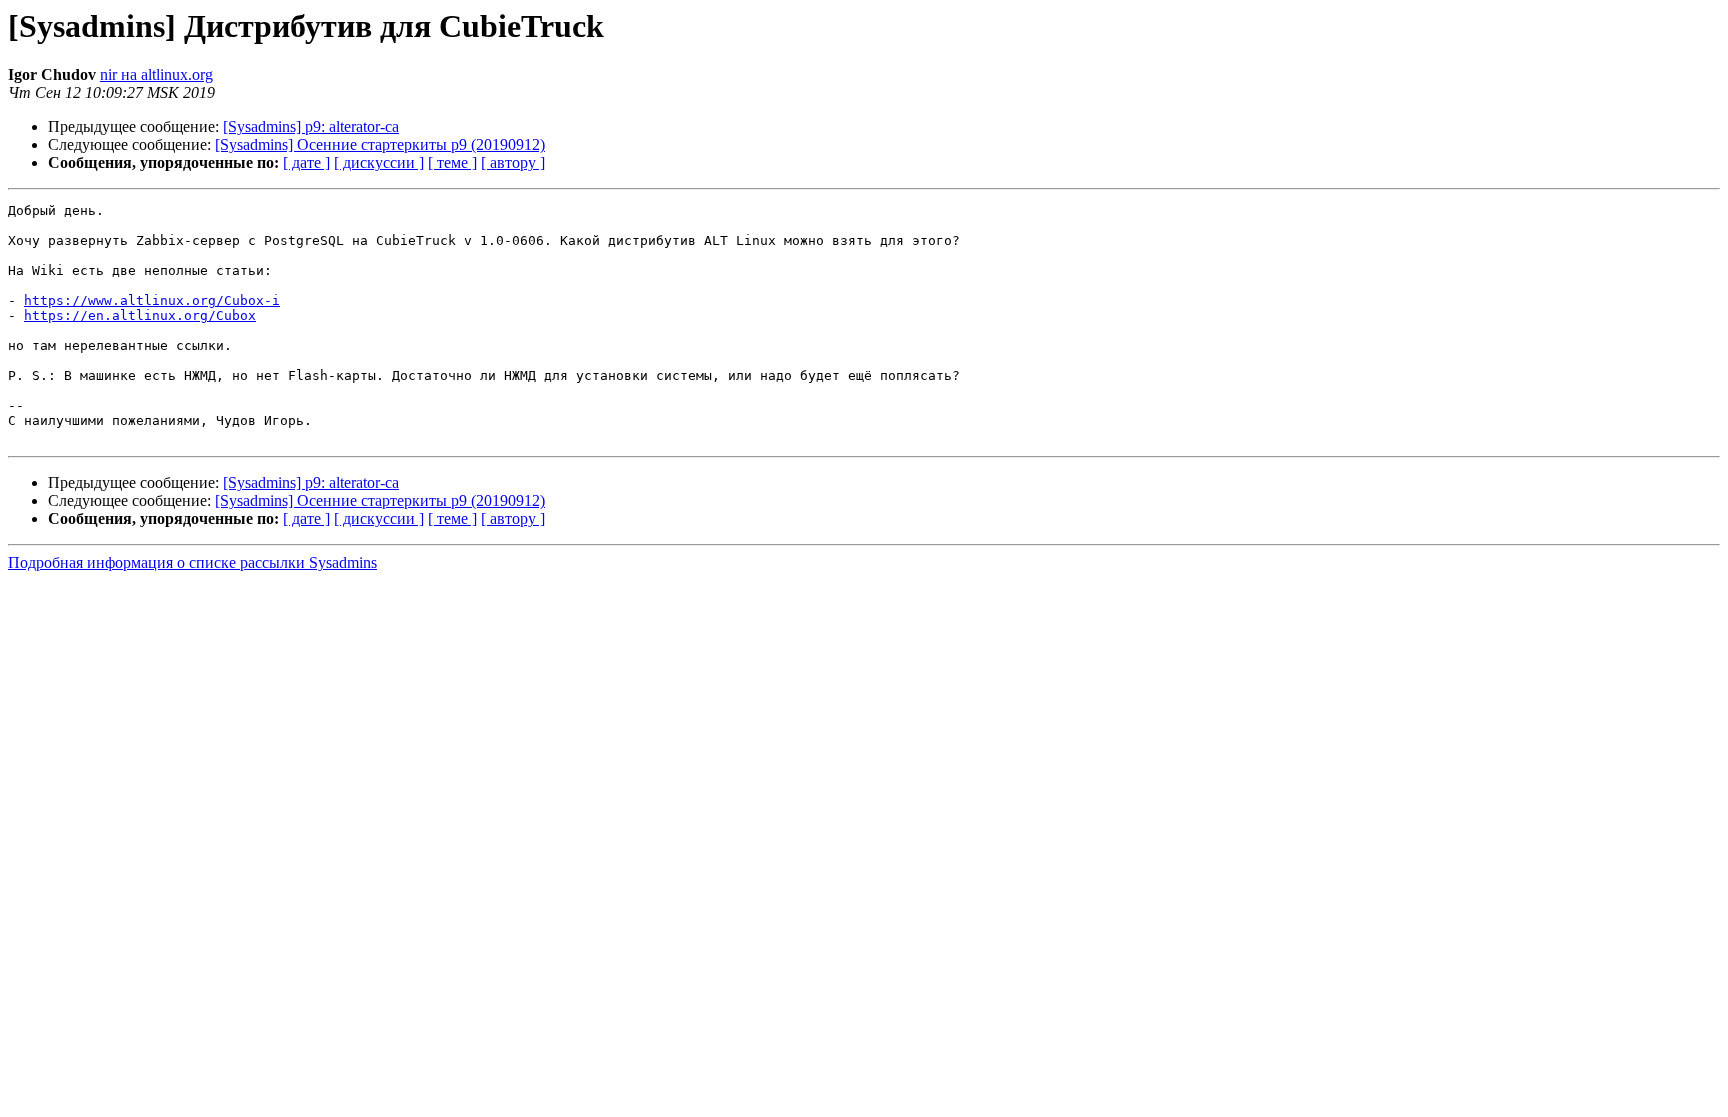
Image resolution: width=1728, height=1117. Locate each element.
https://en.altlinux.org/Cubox (140, 315)
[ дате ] (306, 162)
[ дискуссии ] (379, 162)
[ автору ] (513, 162)
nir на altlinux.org (156, 74)
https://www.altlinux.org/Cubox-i (152, 300)
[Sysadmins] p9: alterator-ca (311, 126)
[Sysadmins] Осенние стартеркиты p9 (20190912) (380, 144)
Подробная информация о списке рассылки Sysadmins (192, 562)
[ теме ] (452, 162)
